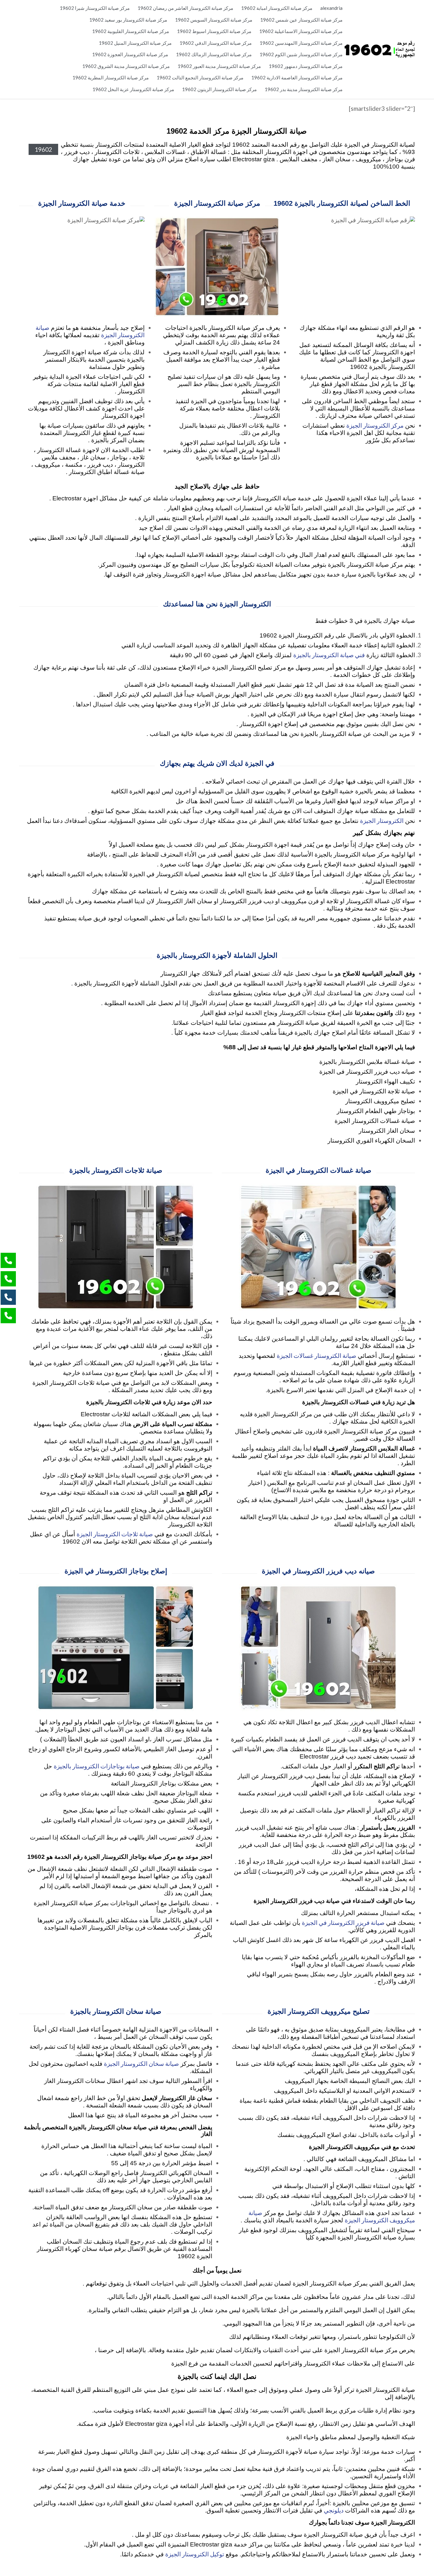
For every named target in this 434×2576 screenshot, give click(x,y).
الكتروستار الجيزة (382, 821)
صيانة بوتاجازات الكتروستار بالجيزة (97, 1766)
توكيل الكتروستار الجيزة (195, 2554)
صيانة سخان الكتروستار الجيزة (141, 2063)
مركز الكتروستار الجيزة (375, 425)
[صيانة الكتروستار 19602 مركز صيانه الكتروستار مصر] (379, 49)
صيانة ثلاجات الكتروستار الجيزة (115, 1534)
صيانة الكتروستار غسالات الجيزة (316, 1355)
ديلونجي (334, 2510)
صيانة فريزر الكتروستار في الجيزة (343, 1922)
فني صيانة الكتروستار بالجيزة (329, 655)
